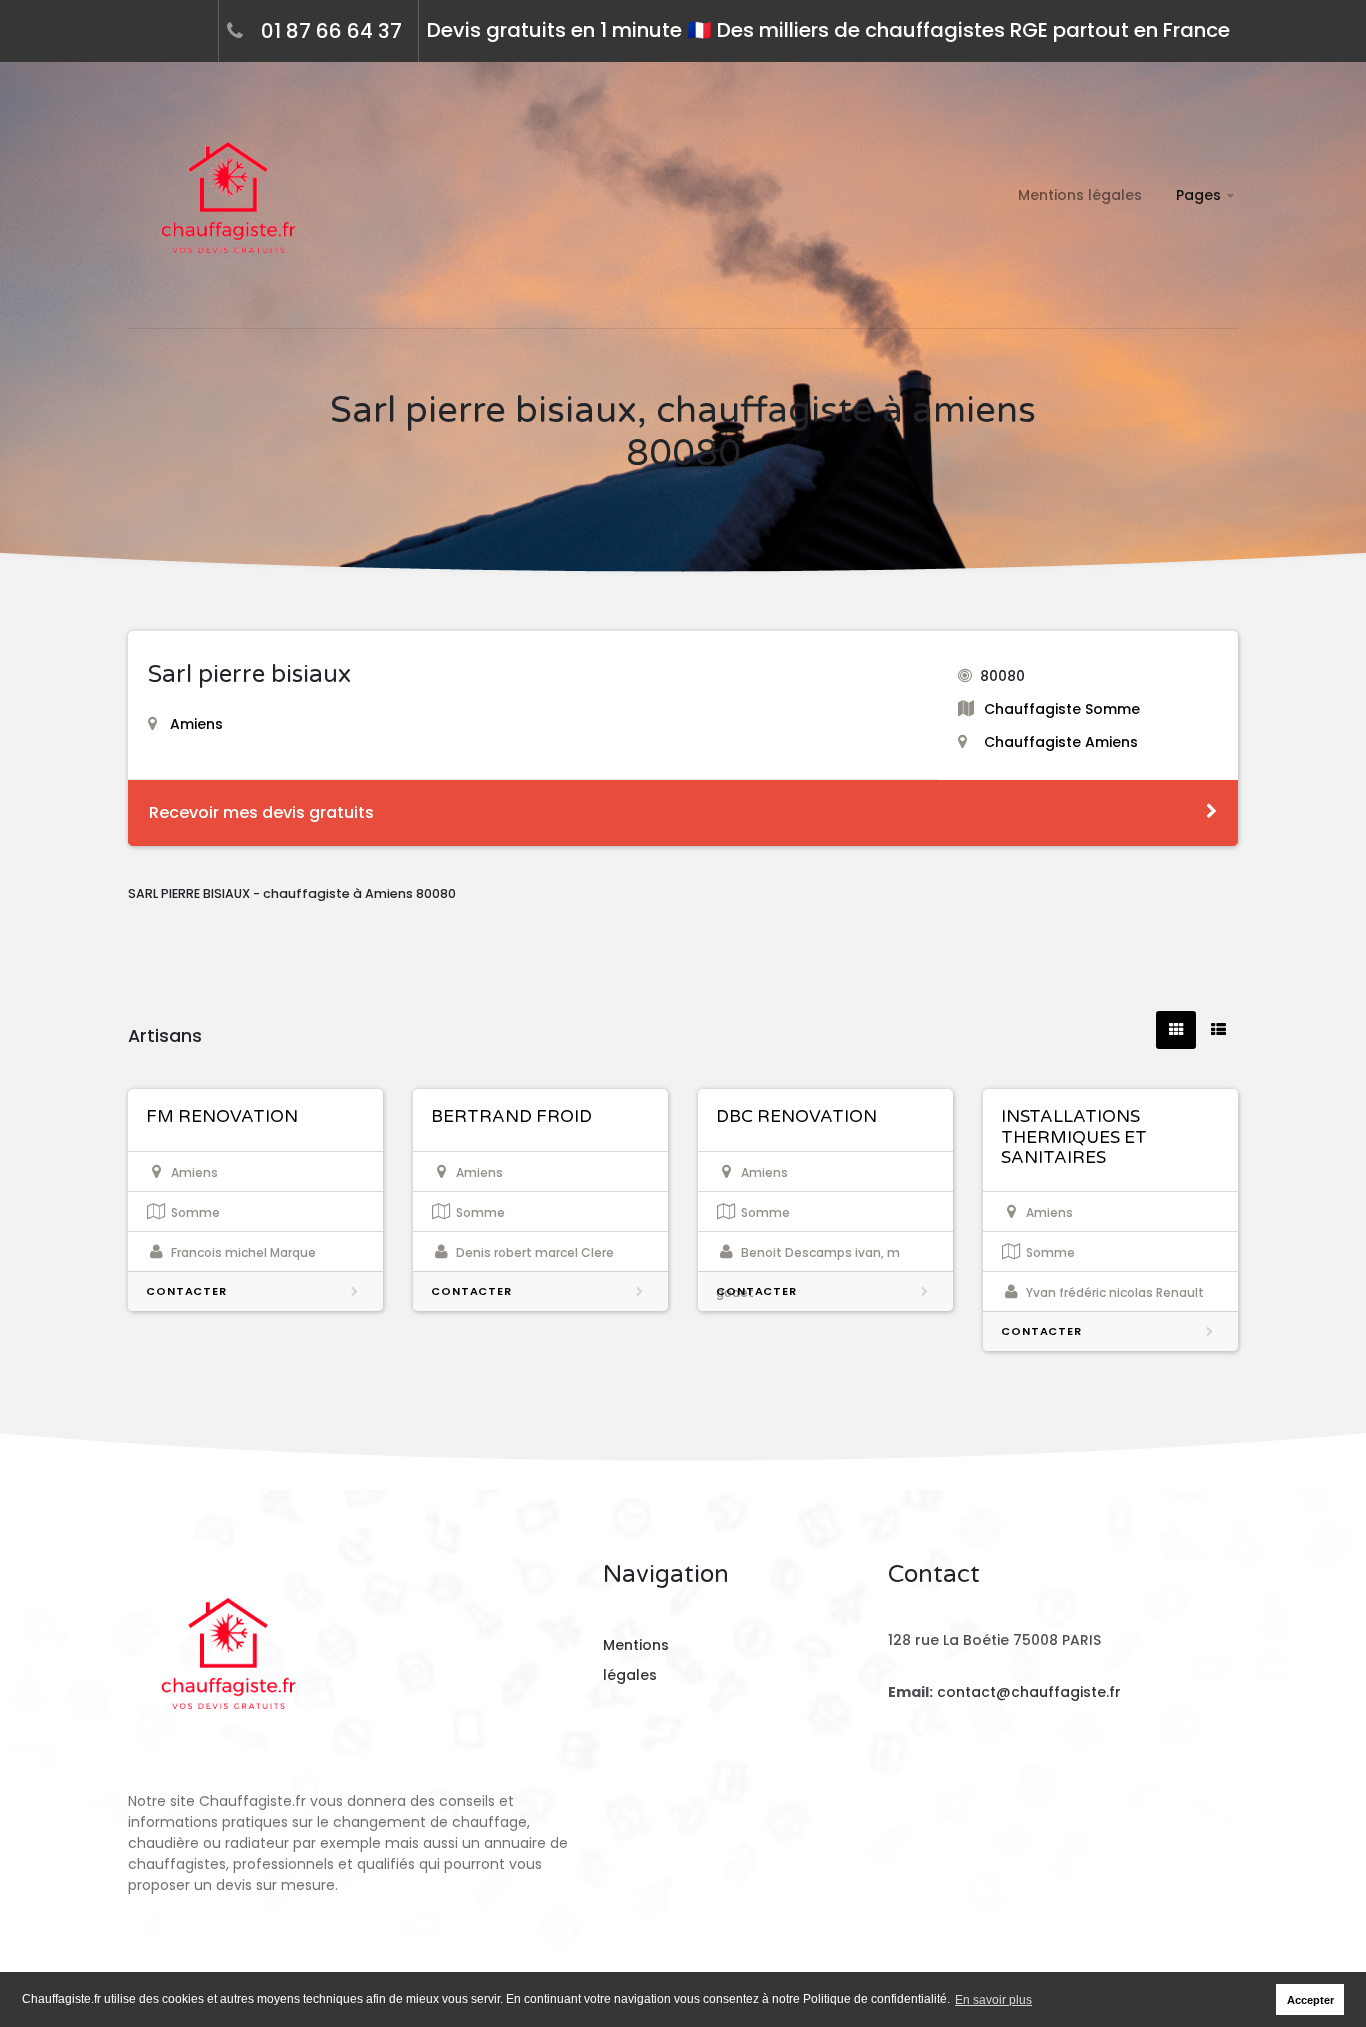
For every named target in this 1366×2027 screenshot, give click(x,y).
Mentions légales (1080, 195)
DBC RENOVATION (796, 1116)
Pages (1198, 195)
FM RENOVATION (222, 1116)
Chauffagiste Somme (1062, 709)
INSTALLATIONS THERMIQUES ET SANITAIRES (1074, 1137)
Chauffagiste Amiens (1061, 742)
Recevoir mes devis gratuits (261, 812)
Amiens (196, 724)
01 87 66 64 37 (331, 31)
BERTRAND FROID (511, 1116)
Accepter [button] (1310, 2000)
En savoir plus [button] (993, 2000)
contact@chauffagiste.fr (1029, 1692)
